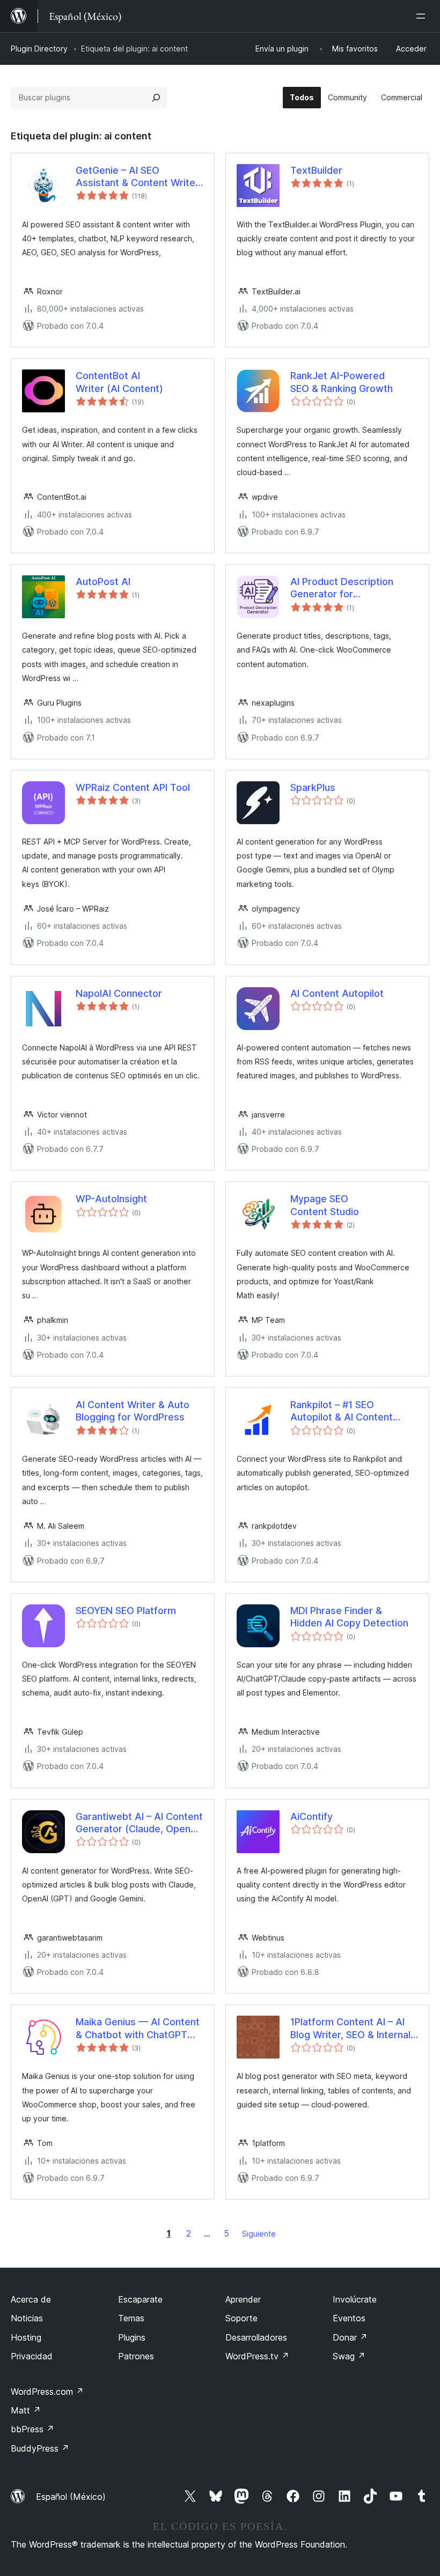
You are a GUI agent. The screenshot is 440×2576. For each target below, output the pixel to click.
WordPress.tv (257, 2356)
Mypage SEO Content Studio (325, 1205)
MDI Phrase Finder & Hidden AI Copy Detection (349, 1617)
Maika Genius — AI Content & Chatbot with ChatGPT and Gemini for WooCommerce (138, 2029)
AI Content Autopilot (337, 993)
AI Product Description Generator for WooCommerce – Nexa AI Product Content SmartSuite (349, 588)
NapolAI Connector (119, 993)
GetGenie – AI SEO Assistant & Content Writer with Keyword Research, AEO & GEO (137, 177)
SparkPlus (313, 787)
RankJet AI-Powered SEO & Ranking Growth (342, 382)
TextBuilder (316, 170)
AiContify (311, 1816)
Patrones (136, 2356)
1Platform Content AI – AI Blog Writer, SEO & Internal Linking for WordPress (350, 2029)
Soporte (241, 2318)
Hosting (26, 2337)
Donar (350, 2337)
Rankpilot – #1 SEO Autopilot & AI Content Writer (342, 1411)
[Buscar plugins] (156, 98)
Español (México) (71, 2497)
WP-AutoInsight (111, 1199)
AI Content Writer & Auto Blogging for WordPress (133, 1411)
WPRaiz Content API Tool (133, 787)
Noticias (27, 2318)
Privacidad (32, 2356)
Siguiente (259, 2234)
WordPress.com (47, 2392)
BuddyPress (40, 2448)
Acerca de (31, 2299)
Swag (349, 2356)
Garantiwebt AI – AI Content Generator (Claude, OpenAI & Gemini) (139, 1823)
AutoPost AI (103, 582)
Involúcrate (355, 2299)
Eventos (349, 2318)
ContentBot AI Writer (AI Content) (119, 382)
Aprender (243, 2299)
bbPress (32, 2429)
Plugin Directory (39, 49)
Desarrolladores (256, 2337)
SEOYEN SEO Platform (126, 1611)
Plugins (132, 2337)
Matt (26, 2410)
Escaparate (140, 2299)
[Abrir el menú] (423, 16)
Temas (131, 2318)
